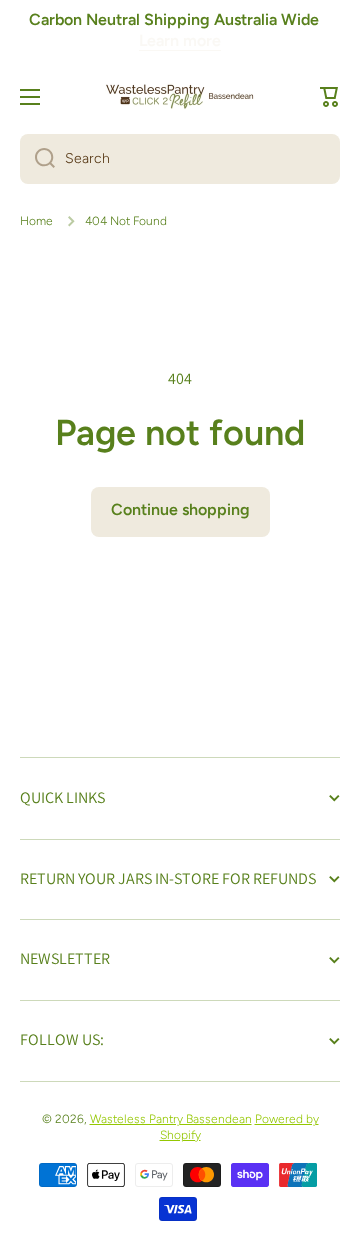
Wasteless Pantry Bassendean (171, 1119)
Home (36, 221)
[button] (330, 97)
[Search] (37, 159)
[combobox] (180, 159)
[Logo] (180, 96)
